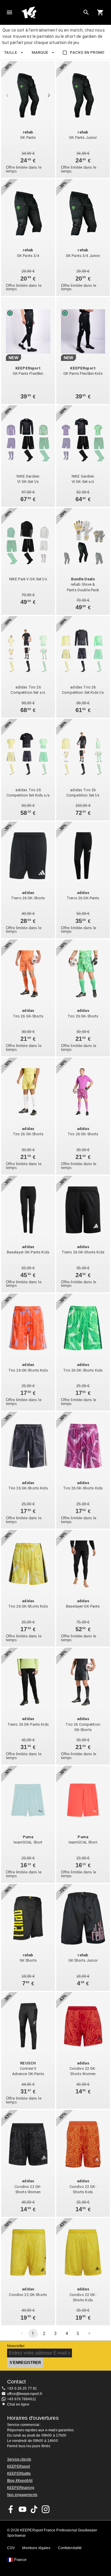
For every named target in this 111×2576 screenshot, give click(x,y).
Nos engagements (22, 2495)
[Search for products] (86, 12)
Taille (10, 52)
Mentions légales (36, 2548)
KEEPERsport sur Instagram (46, 2509)
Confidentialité (70, 2548)
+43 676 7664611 (22, 2399)
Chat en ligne (18, 2404)
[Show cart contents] (100, 12)
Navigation (9, 12)
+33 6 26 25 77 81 (22, 2388)
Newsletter (16, 2346)
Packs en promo (87, 52)
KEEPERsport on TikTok (34, 2509)
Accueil (51, 12)
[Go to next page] (89, 2334)
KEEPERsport (18, 2466)
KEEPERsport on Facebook (11, 2509)
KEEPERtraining (21, 2488)
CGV (11, 2548)
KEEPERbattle (19, 2474)
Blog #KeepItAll (20, 2481)
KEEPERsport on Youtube (22, 2509)
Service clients (19, 2459)
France (20, 2560)
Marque (40, 52)
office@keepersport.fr (25, 2394)
